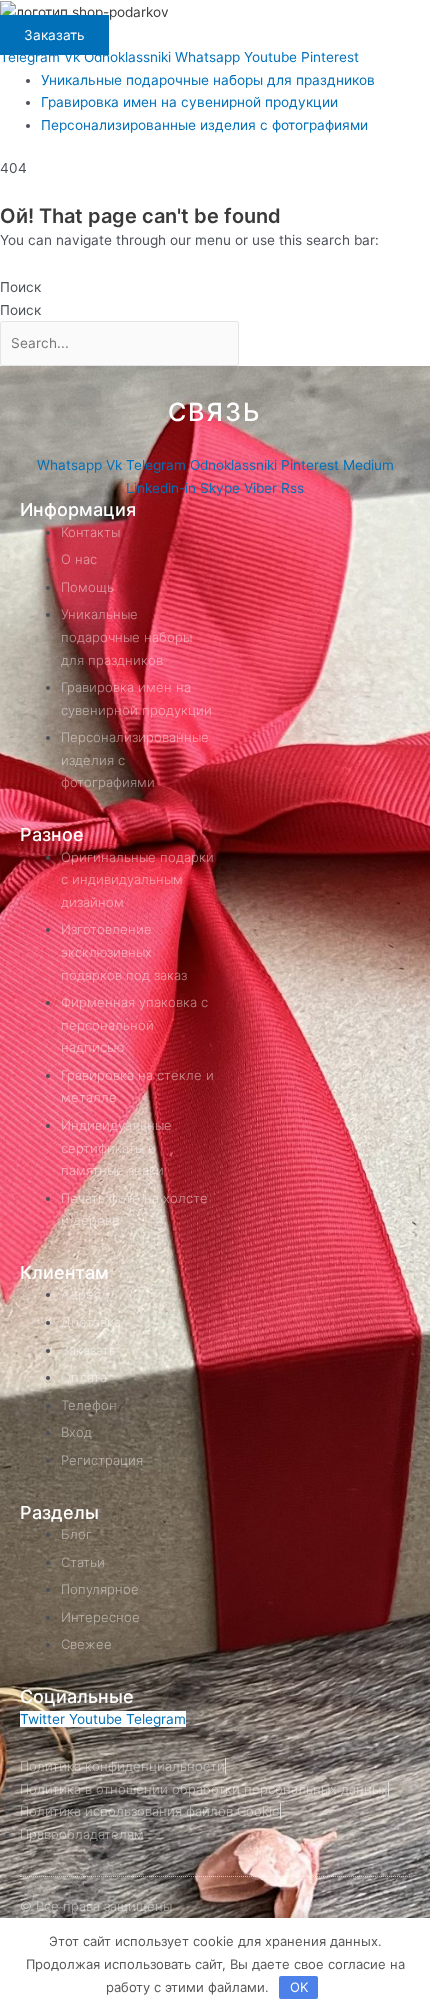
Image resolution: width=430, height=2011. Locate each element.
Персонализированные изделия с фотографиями (204, 125)
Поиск (20, 287)
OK (299, 1987)
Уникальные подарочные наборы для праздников (208, 80)
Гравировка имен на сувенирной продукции (189, 102)
